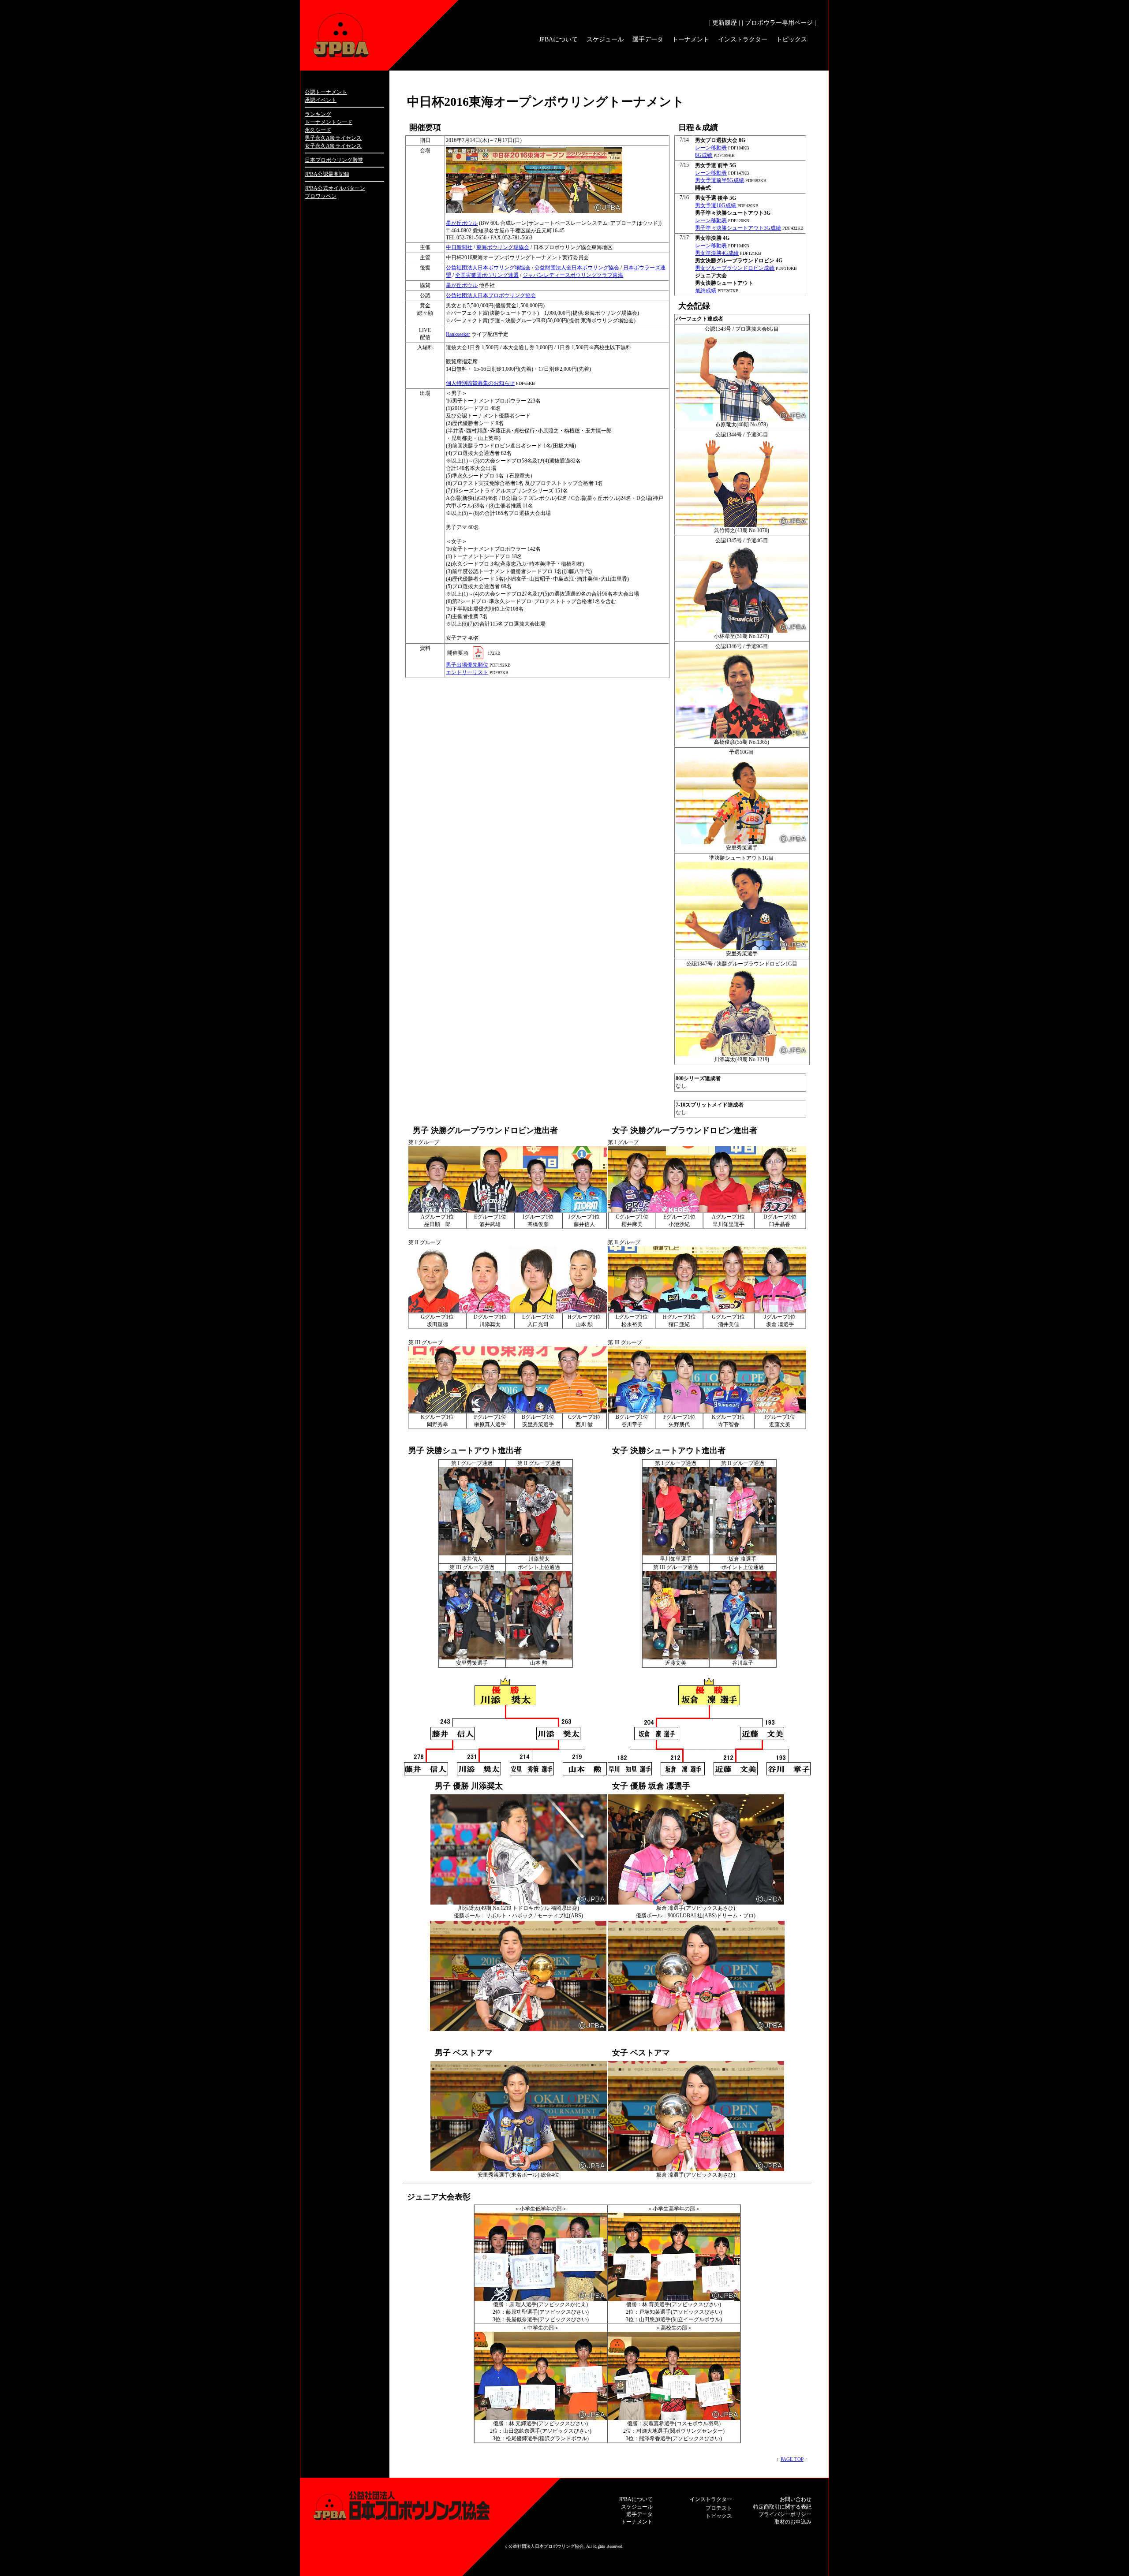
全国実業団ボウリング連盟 (487, 275)
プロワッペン (321, 196)
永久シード (318, 130)
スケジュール (605, 39)
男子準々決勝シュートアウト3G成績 (738, 228)
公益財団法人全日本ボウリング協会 (577, 268)
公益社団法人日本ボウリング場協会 (488, 268)
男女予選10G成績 (716, 205)
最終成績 (706, 291)
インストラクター (743, 39)
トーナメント (691, 39)
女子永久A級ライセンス (333, 146)
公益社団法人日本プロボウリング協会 (491, 295)
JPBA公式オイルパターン (335, 188)
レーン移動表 (711, 148)
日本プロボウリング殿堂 (334, 160)
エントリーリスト (467, 672)
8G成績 (704, 155)
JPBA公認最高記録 (327, 174)
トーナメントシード (329, 122)
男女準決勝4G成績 (717, 253)
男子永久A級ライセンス (333, 138)
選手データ (648, 39)
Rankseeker (458, 334)
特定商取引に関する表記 (782, 2507)
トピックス (792, 39)
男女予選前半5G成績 (720, 180)
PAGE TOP (792, 2459)
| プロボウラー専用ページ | (779, 23)
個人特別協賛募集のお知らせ (480, 383)
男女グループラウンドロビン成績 (735, 268)
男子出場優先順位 (467, 665)
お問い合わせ (796, 2499)
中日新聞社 (459, 247)
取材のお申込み (793, 2522)
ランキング (318, 114)
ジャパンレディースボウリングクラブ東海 (573, 275)
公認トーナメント (326, 92)
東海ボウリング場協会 (503, 247)
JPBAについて (558, 39)
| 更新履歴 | (725, 23)
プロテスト (719, 2508)
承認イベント (321, 100)
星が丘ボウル (462, 223)
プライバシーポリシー (785, 2514)
